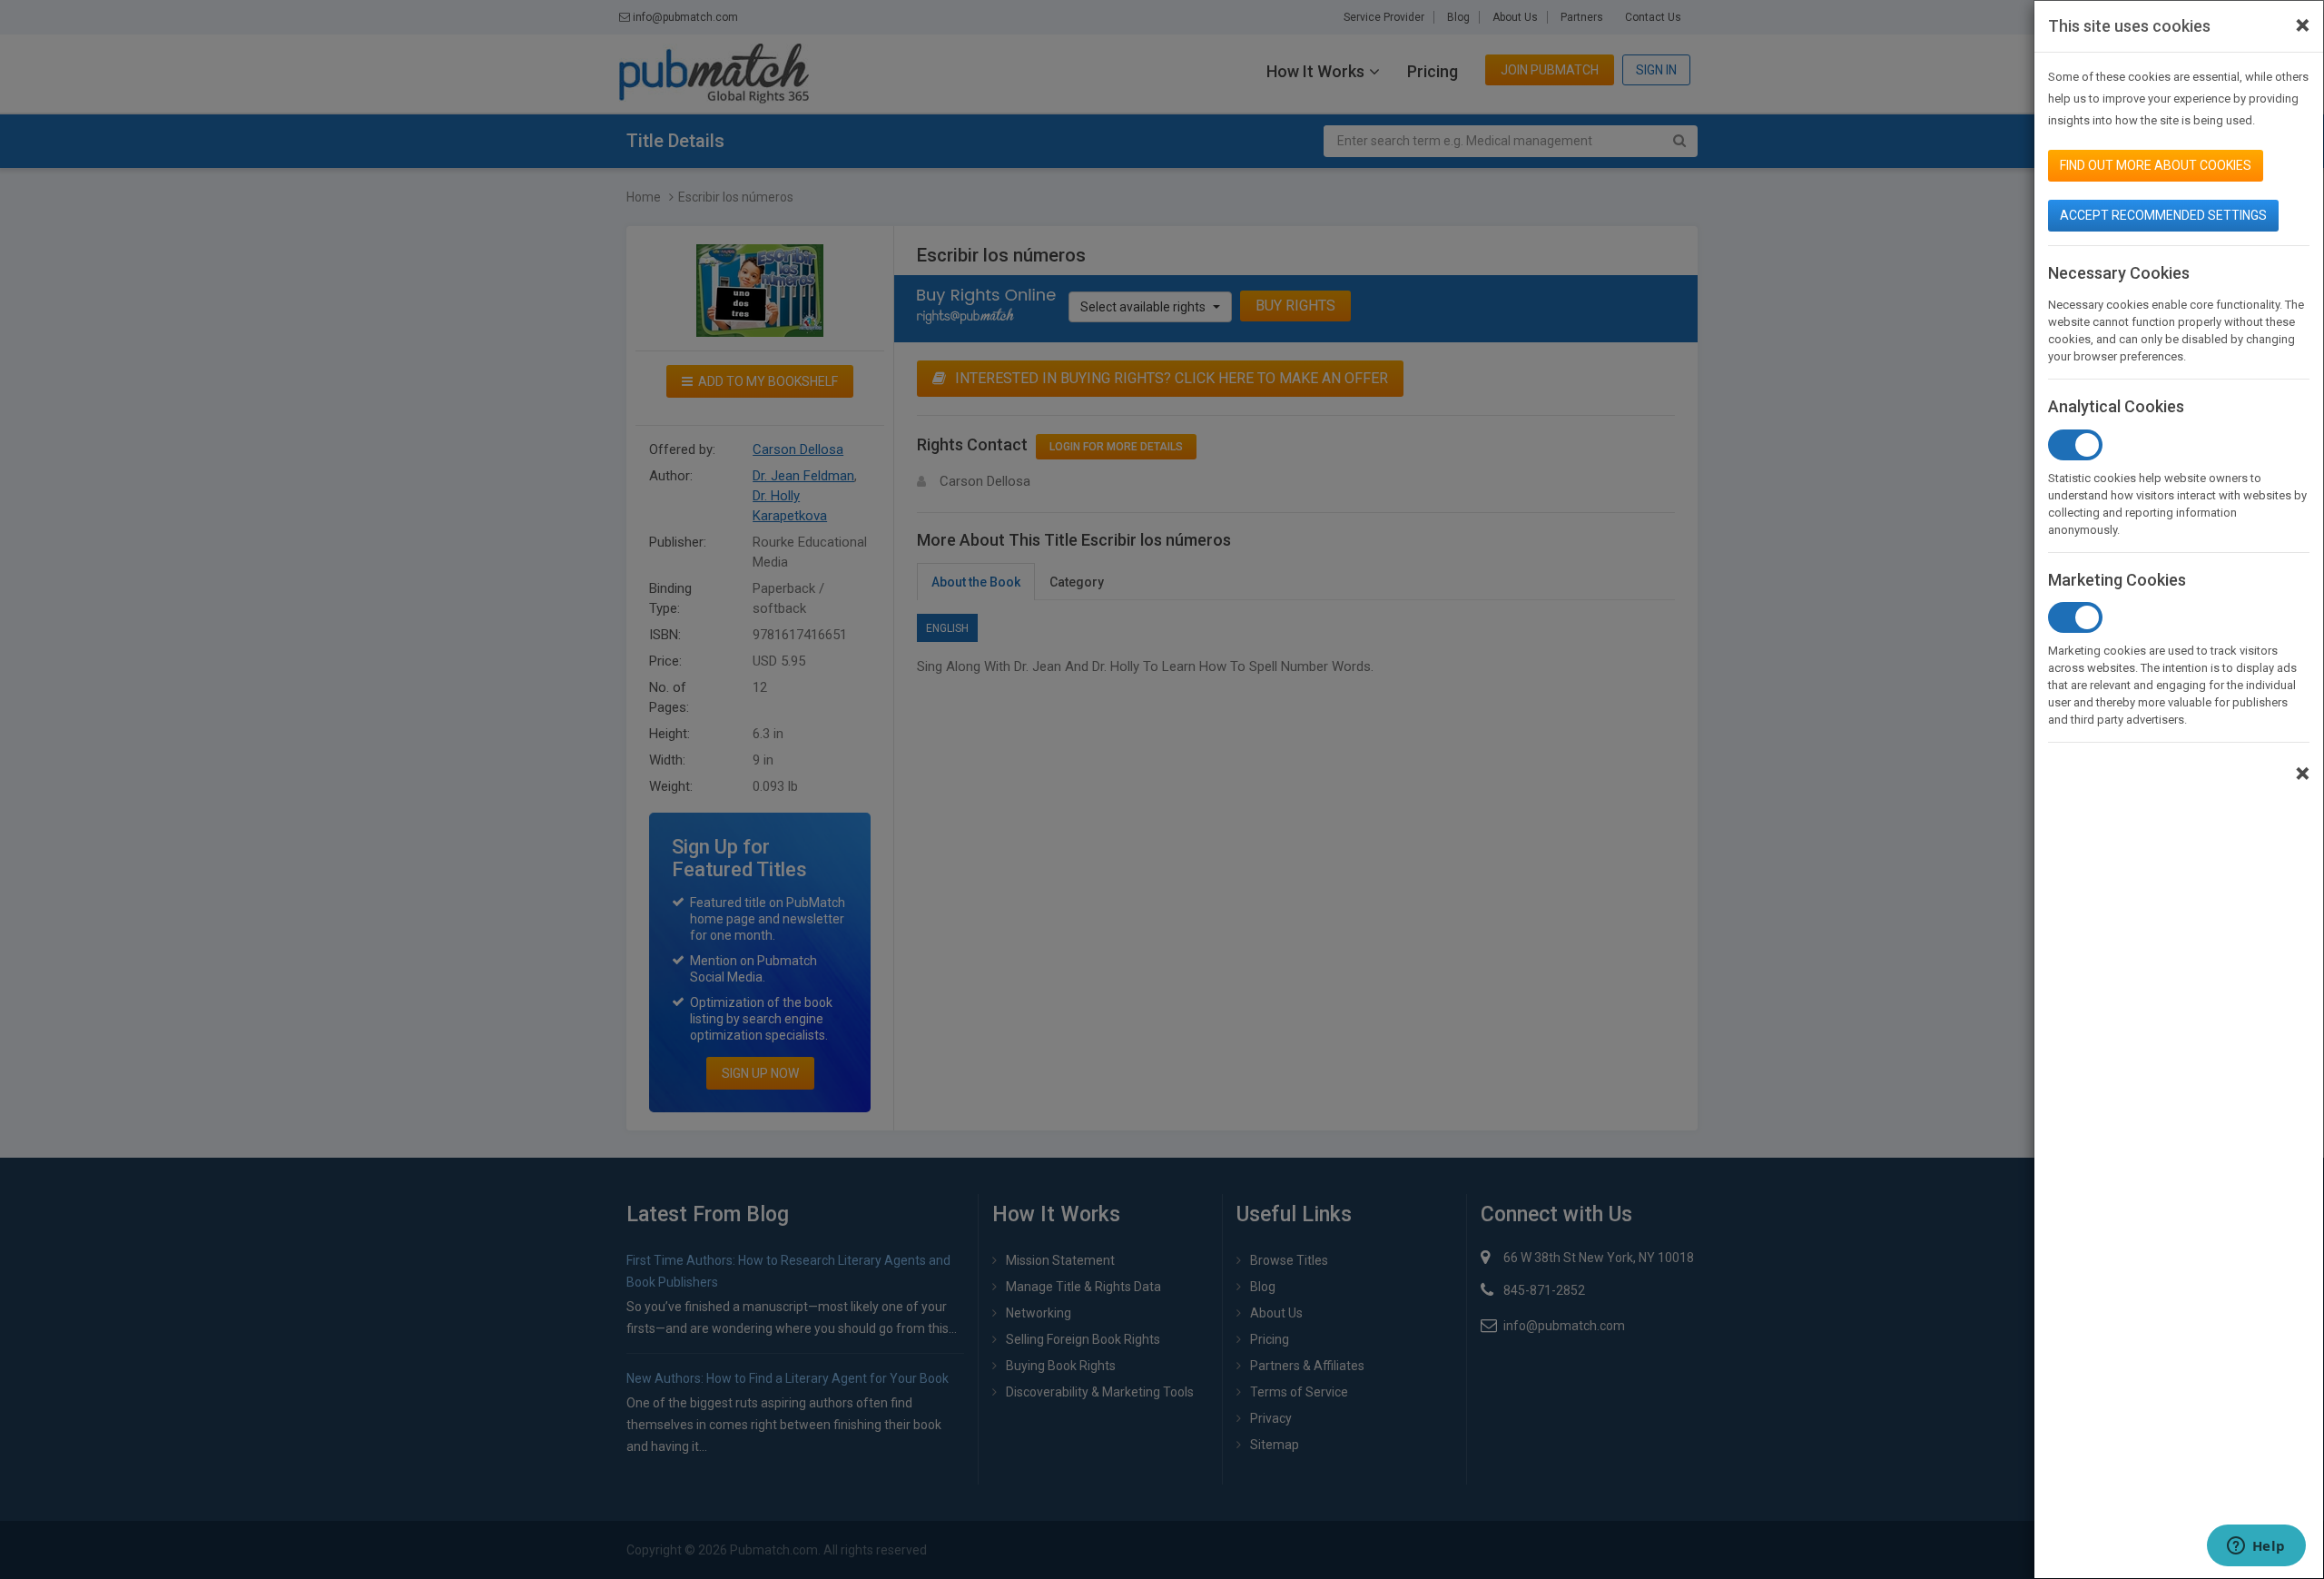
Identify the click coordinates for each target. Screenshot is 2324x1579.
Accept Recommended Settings (2163, 215)
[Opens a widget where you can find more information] (2256, 1547)
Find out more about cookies (2156, 165)
